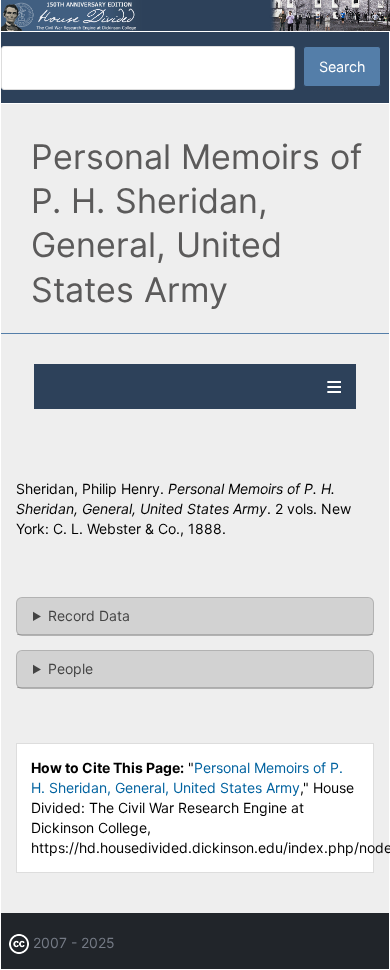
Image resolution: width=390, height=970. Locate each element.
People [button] (70, 668)
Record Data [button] (89, 615)
